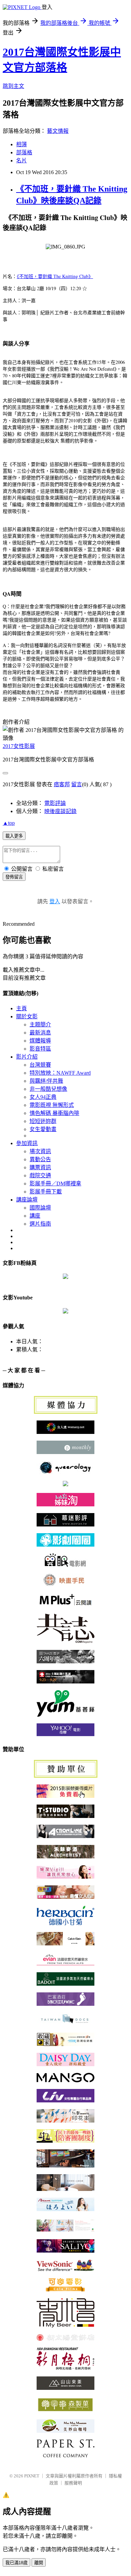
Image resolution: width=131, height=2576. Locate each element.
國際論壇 (40, 1208)
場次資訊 (40, 1151)
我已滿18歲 (16, 2563)
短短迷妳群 (43, 1121)
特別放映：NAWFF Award (60, 1073)
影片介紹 (27, 1057)
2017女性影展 (19, 746)
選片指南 (40, 1224)
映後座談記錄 (60, 811)
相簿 (21, 144)
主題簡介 (40, 1025)
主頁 (21, 1008)
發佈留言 (14, 877)
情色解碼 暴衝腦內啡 (54, 1113)
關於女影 (27, 1016)
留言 (77, 784)
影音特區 (40, 1049)
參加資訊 (27, 1143)
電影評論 (55, 803)
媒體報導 (40, 1041)
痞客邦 (62, 784)
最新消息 (40, 1033)
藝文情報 (58, 131)
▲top (9, 823)
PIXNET (32, 2476)
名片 (21, 160)
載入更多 (14, 836)
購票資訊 (40, 1167)
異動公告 (40, 1159)
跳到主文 (13, 86)
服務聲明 (73, 2483)
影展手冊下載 (46, 1192)
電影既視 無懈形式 (52, 1105)
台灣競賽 (40, 1065)
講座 (35, 1216)
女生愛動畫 (43, 1129)
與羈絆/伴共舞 (46, 1081)
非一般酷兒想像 (48, 1089)
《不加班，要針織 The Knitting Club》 (55, 276)
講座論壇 (27, 1200)
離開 (39, 2563)
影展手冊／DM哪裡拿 (55, 1184)
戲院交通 (40, 1175)
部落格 (24, 152)
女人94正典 (43, 1097)
